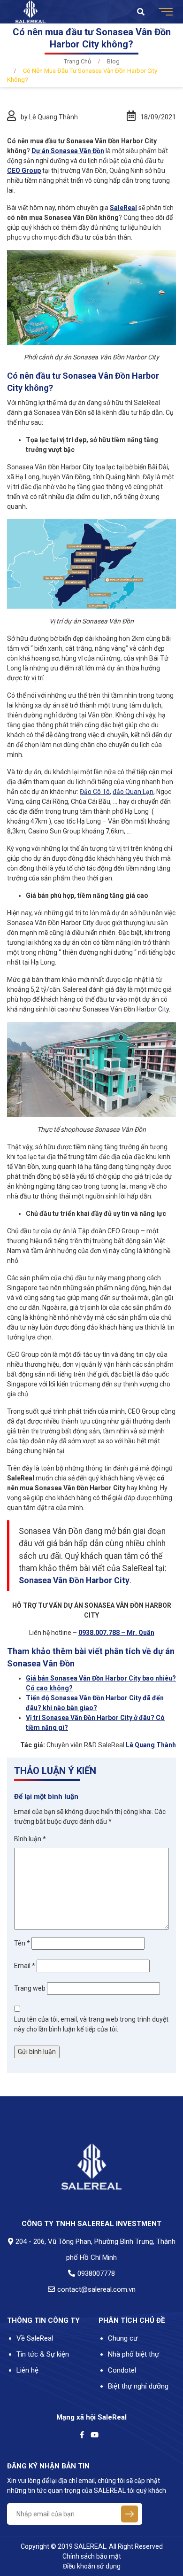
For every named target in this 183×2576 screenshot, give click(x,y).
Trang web (30, 1988)
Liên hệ (27, 2370)
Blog (113, 61)
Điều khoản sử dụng (92, 2566)
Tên (22, 1943)
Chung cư (123, 2338)
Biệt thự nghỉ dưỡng (138, 2386)
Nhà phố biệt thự (133, 2354)
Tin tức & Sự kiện (43, 2354)
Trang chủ (77, 61)
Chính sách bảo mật (92, 2556)
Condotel (122, 2370)
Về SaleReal (35, 2338)
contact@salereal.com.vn (96, 2289)
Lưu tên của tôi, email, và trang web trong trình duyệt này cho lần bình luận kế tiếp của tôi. (91, 2024)
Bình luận (30, 1839)
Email (25, 1966)
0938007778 (96, 2273)
